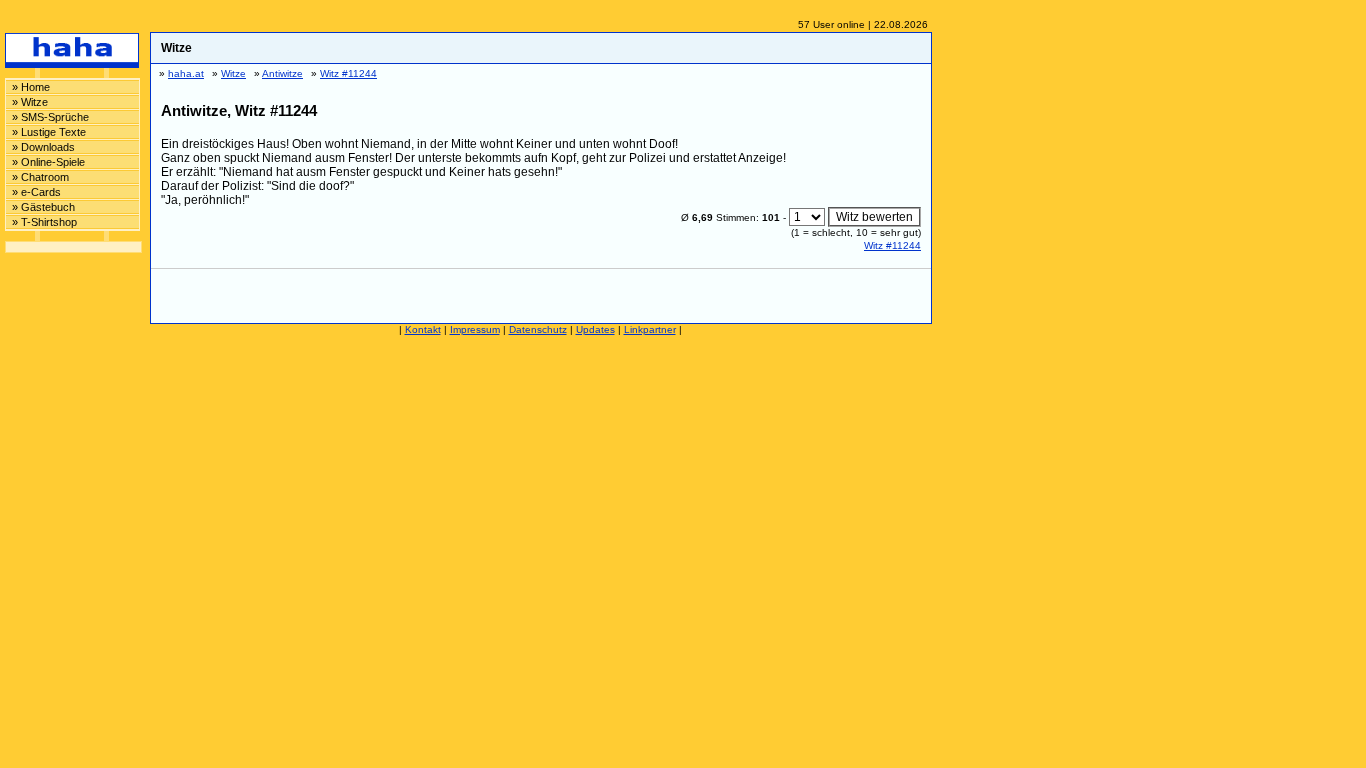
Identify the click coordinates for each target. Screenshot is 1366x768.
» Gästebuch (43, 207)
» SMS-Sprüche (50, 117)
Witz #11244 (892, 245)
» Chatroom (40, 177)
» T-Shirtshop (44, 222)
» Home (31, 87)
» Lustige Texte (49, 132)
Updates (595, 329)
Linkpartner (650, 329)
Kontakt (423, 329)
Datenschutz (538, 329)
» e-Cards (36, 192)
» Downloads (43, 147)
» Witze (30, 102)
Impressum (475, 329)
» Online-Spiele (48, 162)
